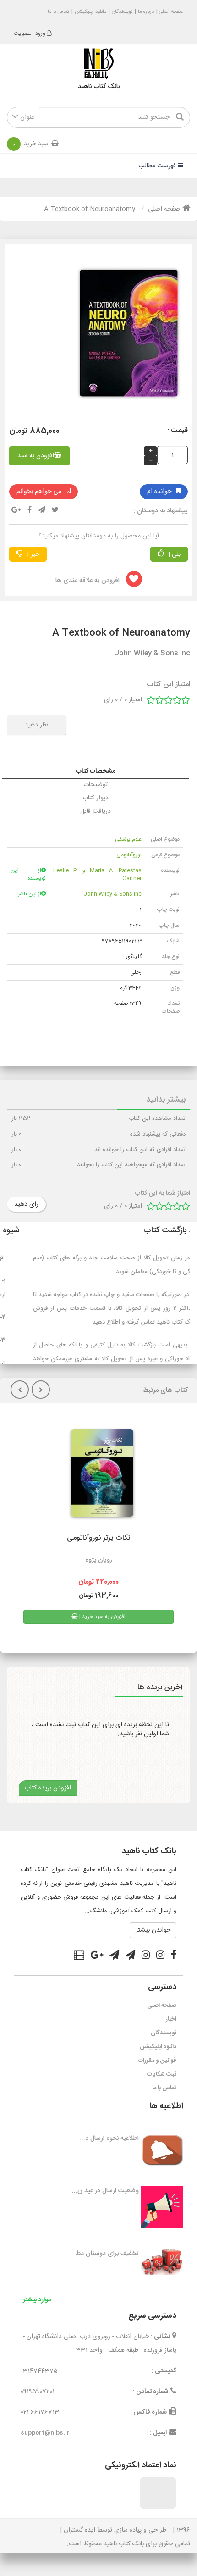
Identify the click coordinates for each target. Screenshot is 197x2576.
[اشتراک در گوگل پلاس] (97, 1956)
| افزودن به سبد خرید (102, 1617)
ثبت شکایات (162, 2074)
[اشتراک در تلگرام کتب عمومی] (130, 1956)
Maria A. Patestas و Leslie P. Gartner (97, 874)
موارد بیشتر (37, 2300)
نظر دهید (36, 725)
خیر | (32, 554)
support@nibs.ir (45, 2433)
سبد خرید (30, 144)
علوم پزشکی (128, 839)
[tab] (96, 771)
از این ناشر (30, 894)
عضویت (22, 33)
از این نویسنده (28, 874)
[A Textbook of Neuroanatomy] (125, 337)
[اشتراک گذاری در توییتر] (55, 511)
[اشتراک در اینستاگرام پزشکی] (146, 1956)
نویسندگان (122, 12)
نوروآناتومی (129, 855)
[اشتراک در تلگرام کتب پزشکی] (114, 1956)
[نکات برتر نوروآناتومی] (99, 1477)
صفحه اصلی (170, 12)
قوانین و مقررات (157, 2061)
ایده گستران (79, 2530)
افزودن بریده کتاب (48, 1788)
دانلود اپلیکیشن (90, 12)
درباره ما (146, 12)
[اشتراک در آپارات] (79, 1956)
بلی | (173, 554)
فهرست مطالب (158, 166)
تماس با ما (58, 12)
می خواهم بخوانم (39, 492)
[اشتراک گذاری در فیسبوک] (30, 511)
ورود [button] (40, 33)
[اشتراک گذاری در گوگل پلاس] (16, 511)
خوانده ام (159, 492)
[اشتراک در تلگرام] (42, 511)
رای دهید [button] (26, 1204)
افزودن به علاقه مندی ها (88, 581)
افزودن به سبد (36, 456)
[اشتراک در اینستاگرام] (160, 1956)
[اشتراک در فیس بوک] (174, 1956)
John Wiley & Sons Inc (113, 894)
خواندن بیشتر (153, 1930)
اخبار (171, 2019)
